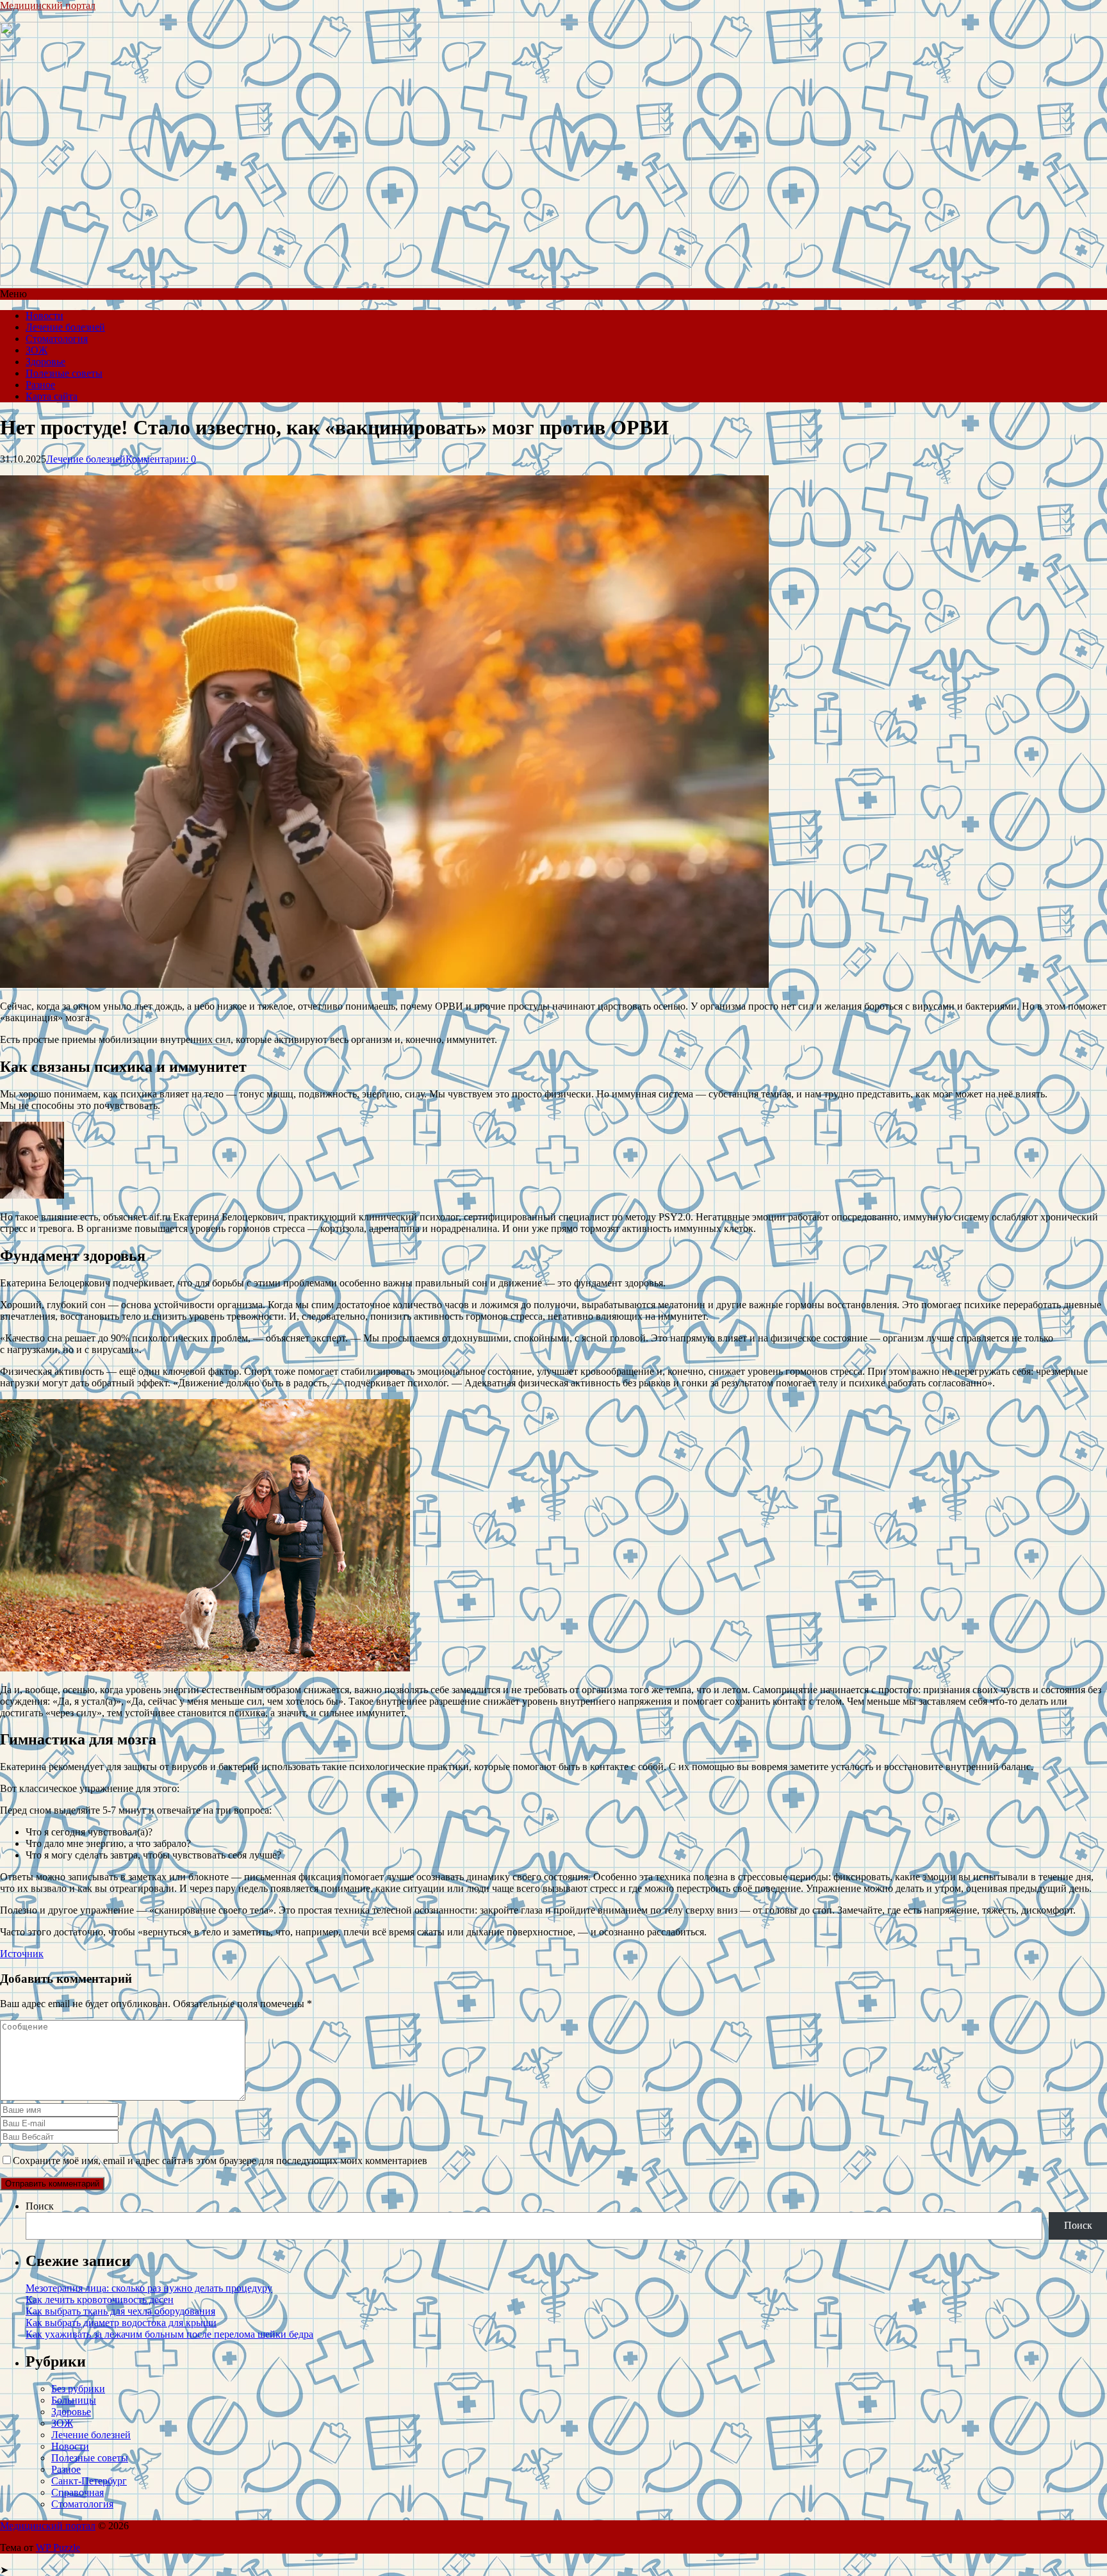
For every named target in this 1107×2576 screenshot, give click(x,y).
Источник (22, 1954)
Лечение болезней (65, 327)
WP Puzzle (58, 2547)
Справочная (78, 2492)
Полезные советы (64, 373)
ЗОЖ (37, 350)
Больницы (74, 2400)
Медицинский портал (48, 5)
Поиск (40, 2206)
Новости (45, 316)
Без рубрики (78, 2389)
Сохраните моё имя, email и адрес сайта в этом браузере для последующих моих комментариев (220, 2161)
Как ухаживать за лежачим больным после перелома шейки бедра (169, 2334)
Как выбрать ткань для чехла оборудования (120, 2311)
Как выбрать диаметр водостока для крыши (121, 2323)
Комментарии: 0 (161, 459)
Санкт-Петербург (89, 2481)
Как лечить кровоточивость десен (100, 2300)
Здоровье (45, 362)
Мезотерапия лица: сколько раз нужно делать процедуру (149, 2288)
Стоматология (57, 339)
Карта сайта (52, 396)
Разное (40, 385)
